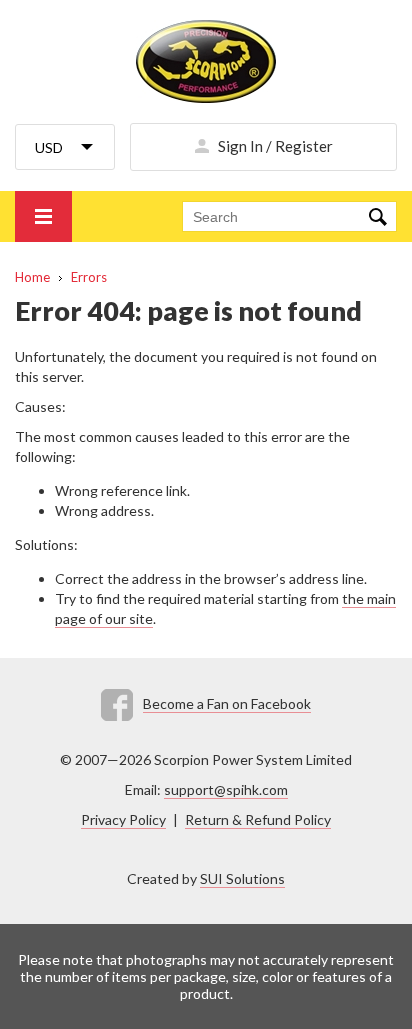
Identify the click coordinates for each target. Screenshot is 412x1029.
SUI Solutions (242, 878)
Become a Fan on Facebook (227, 703)
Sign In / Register (275, 146)
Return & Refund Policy (258, 819)
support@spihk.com (226, 789)
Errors (89, 277)
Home (32, 277)
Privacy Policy (123, 819)
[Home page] (206, 61)
